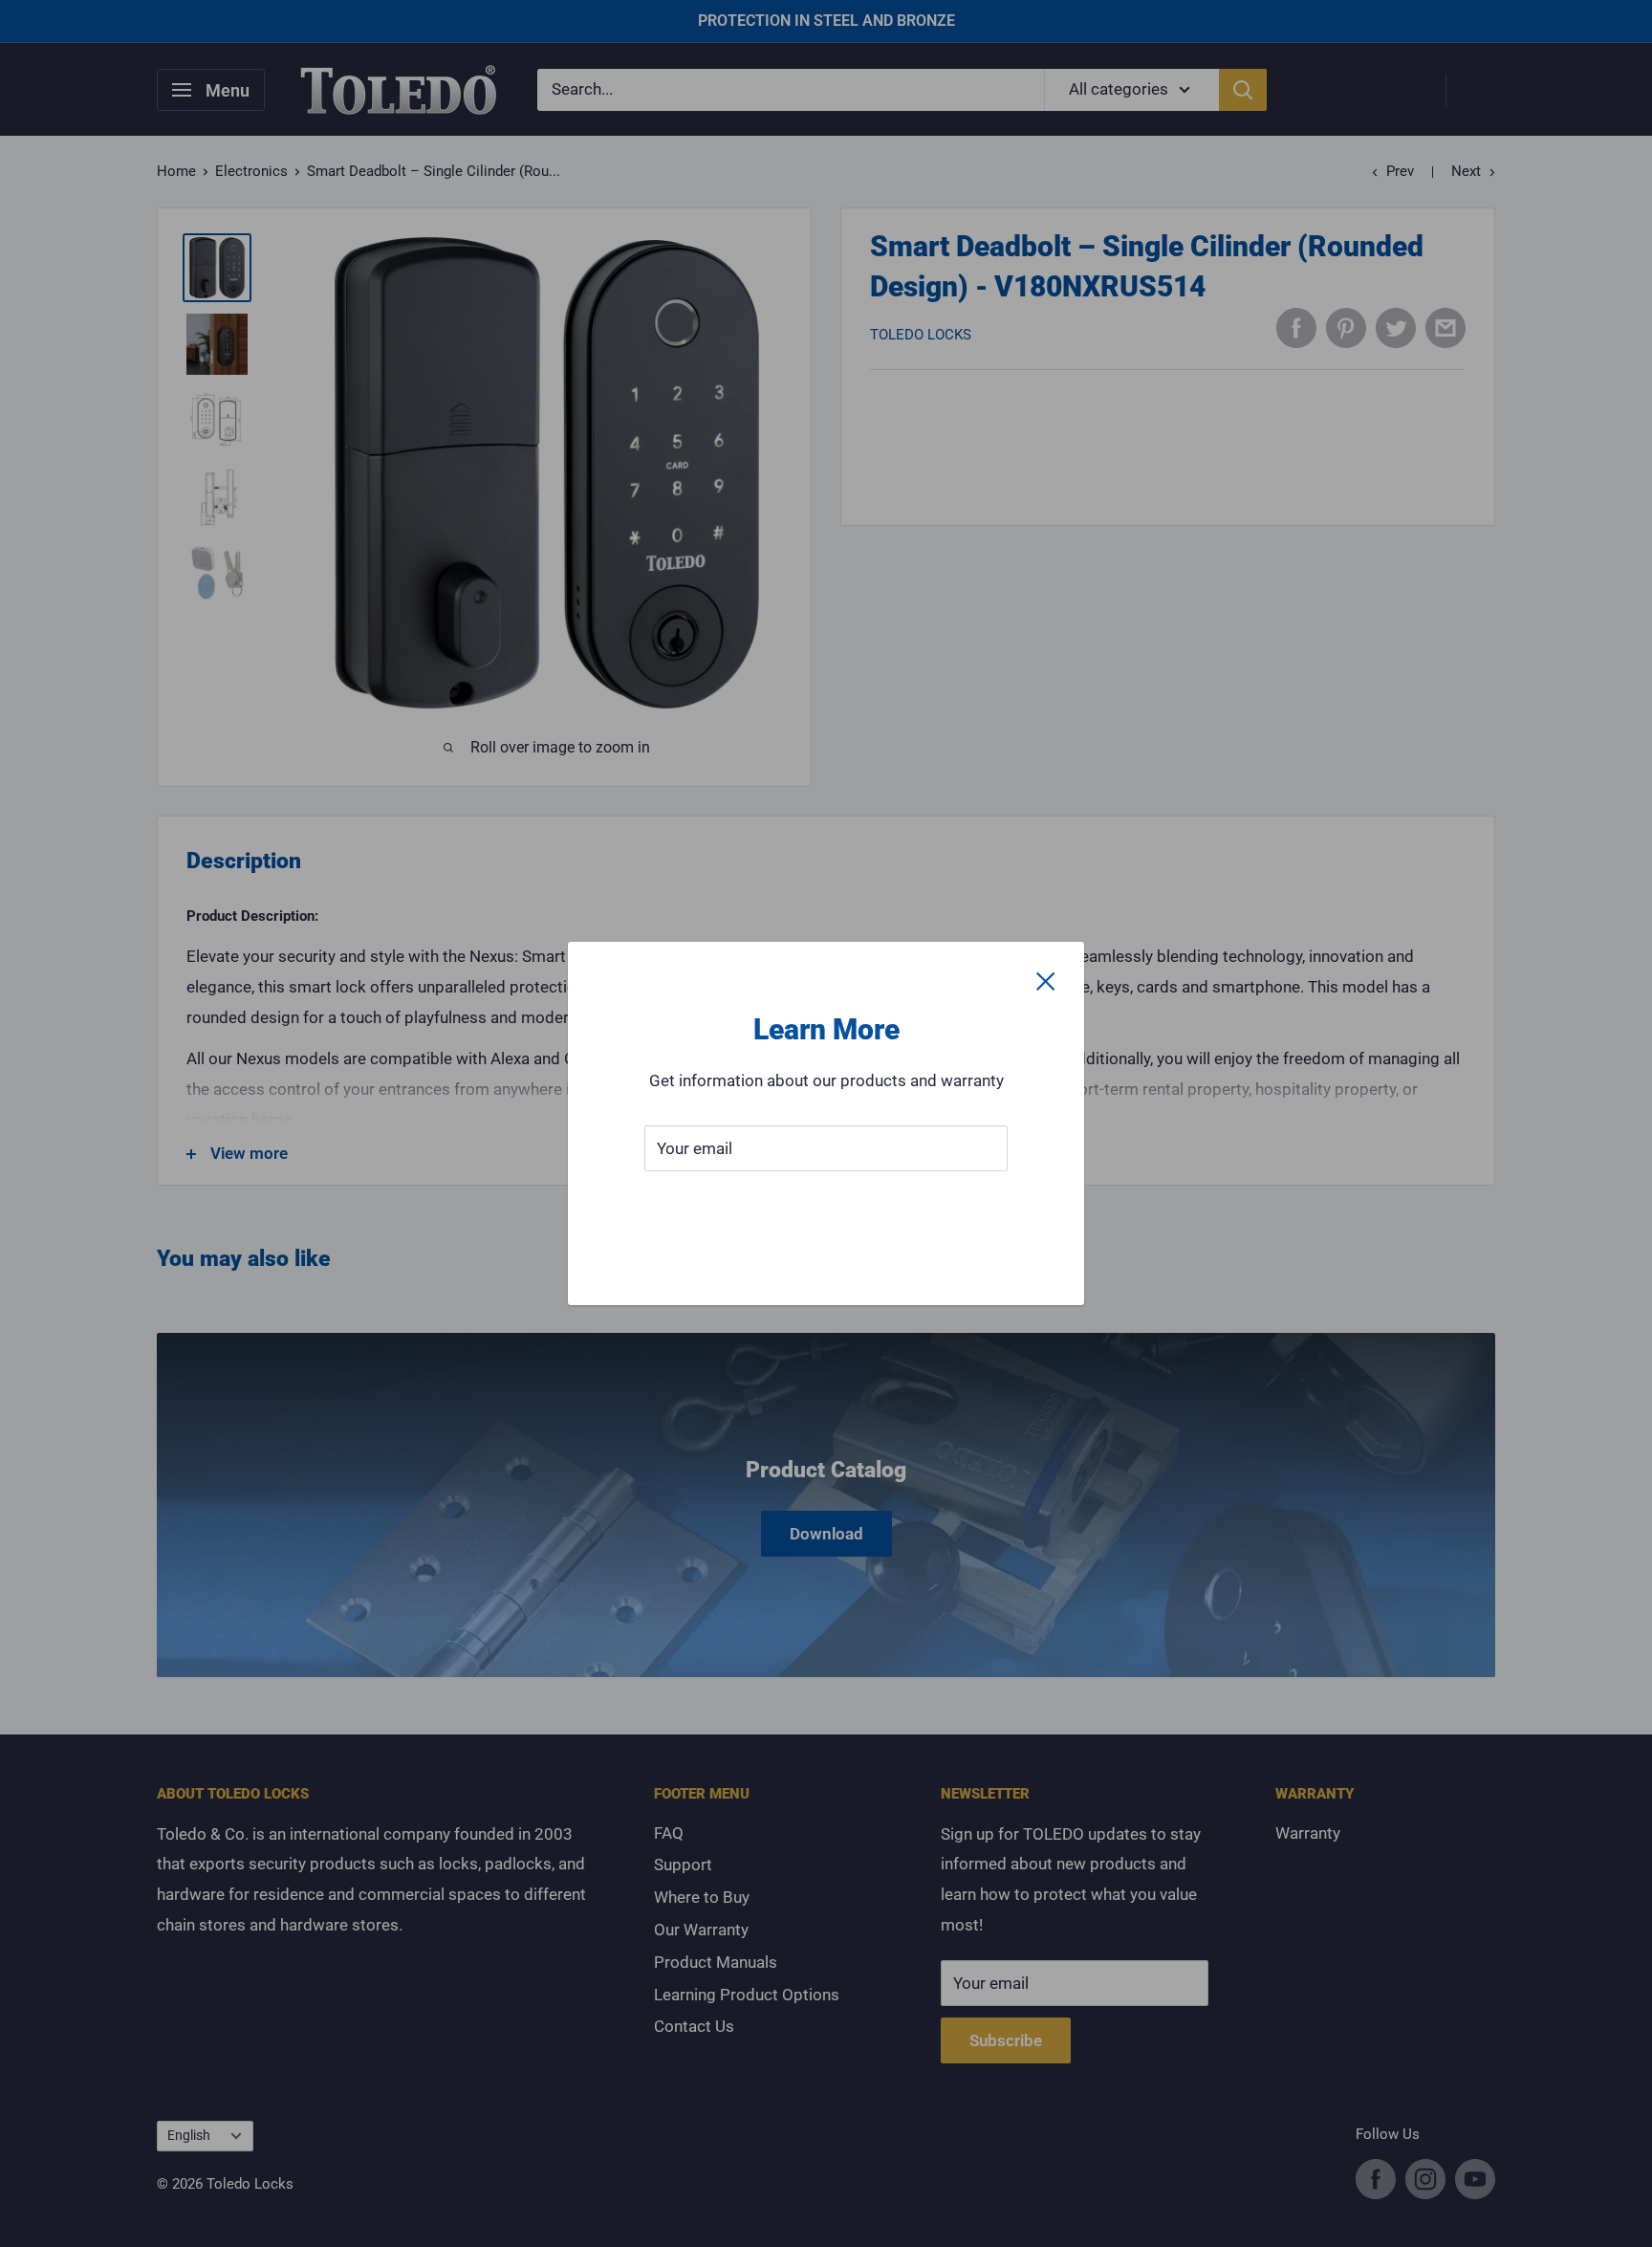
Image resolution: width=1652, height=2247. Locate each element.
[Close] (1046, 980)
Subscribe (826, 1206)
